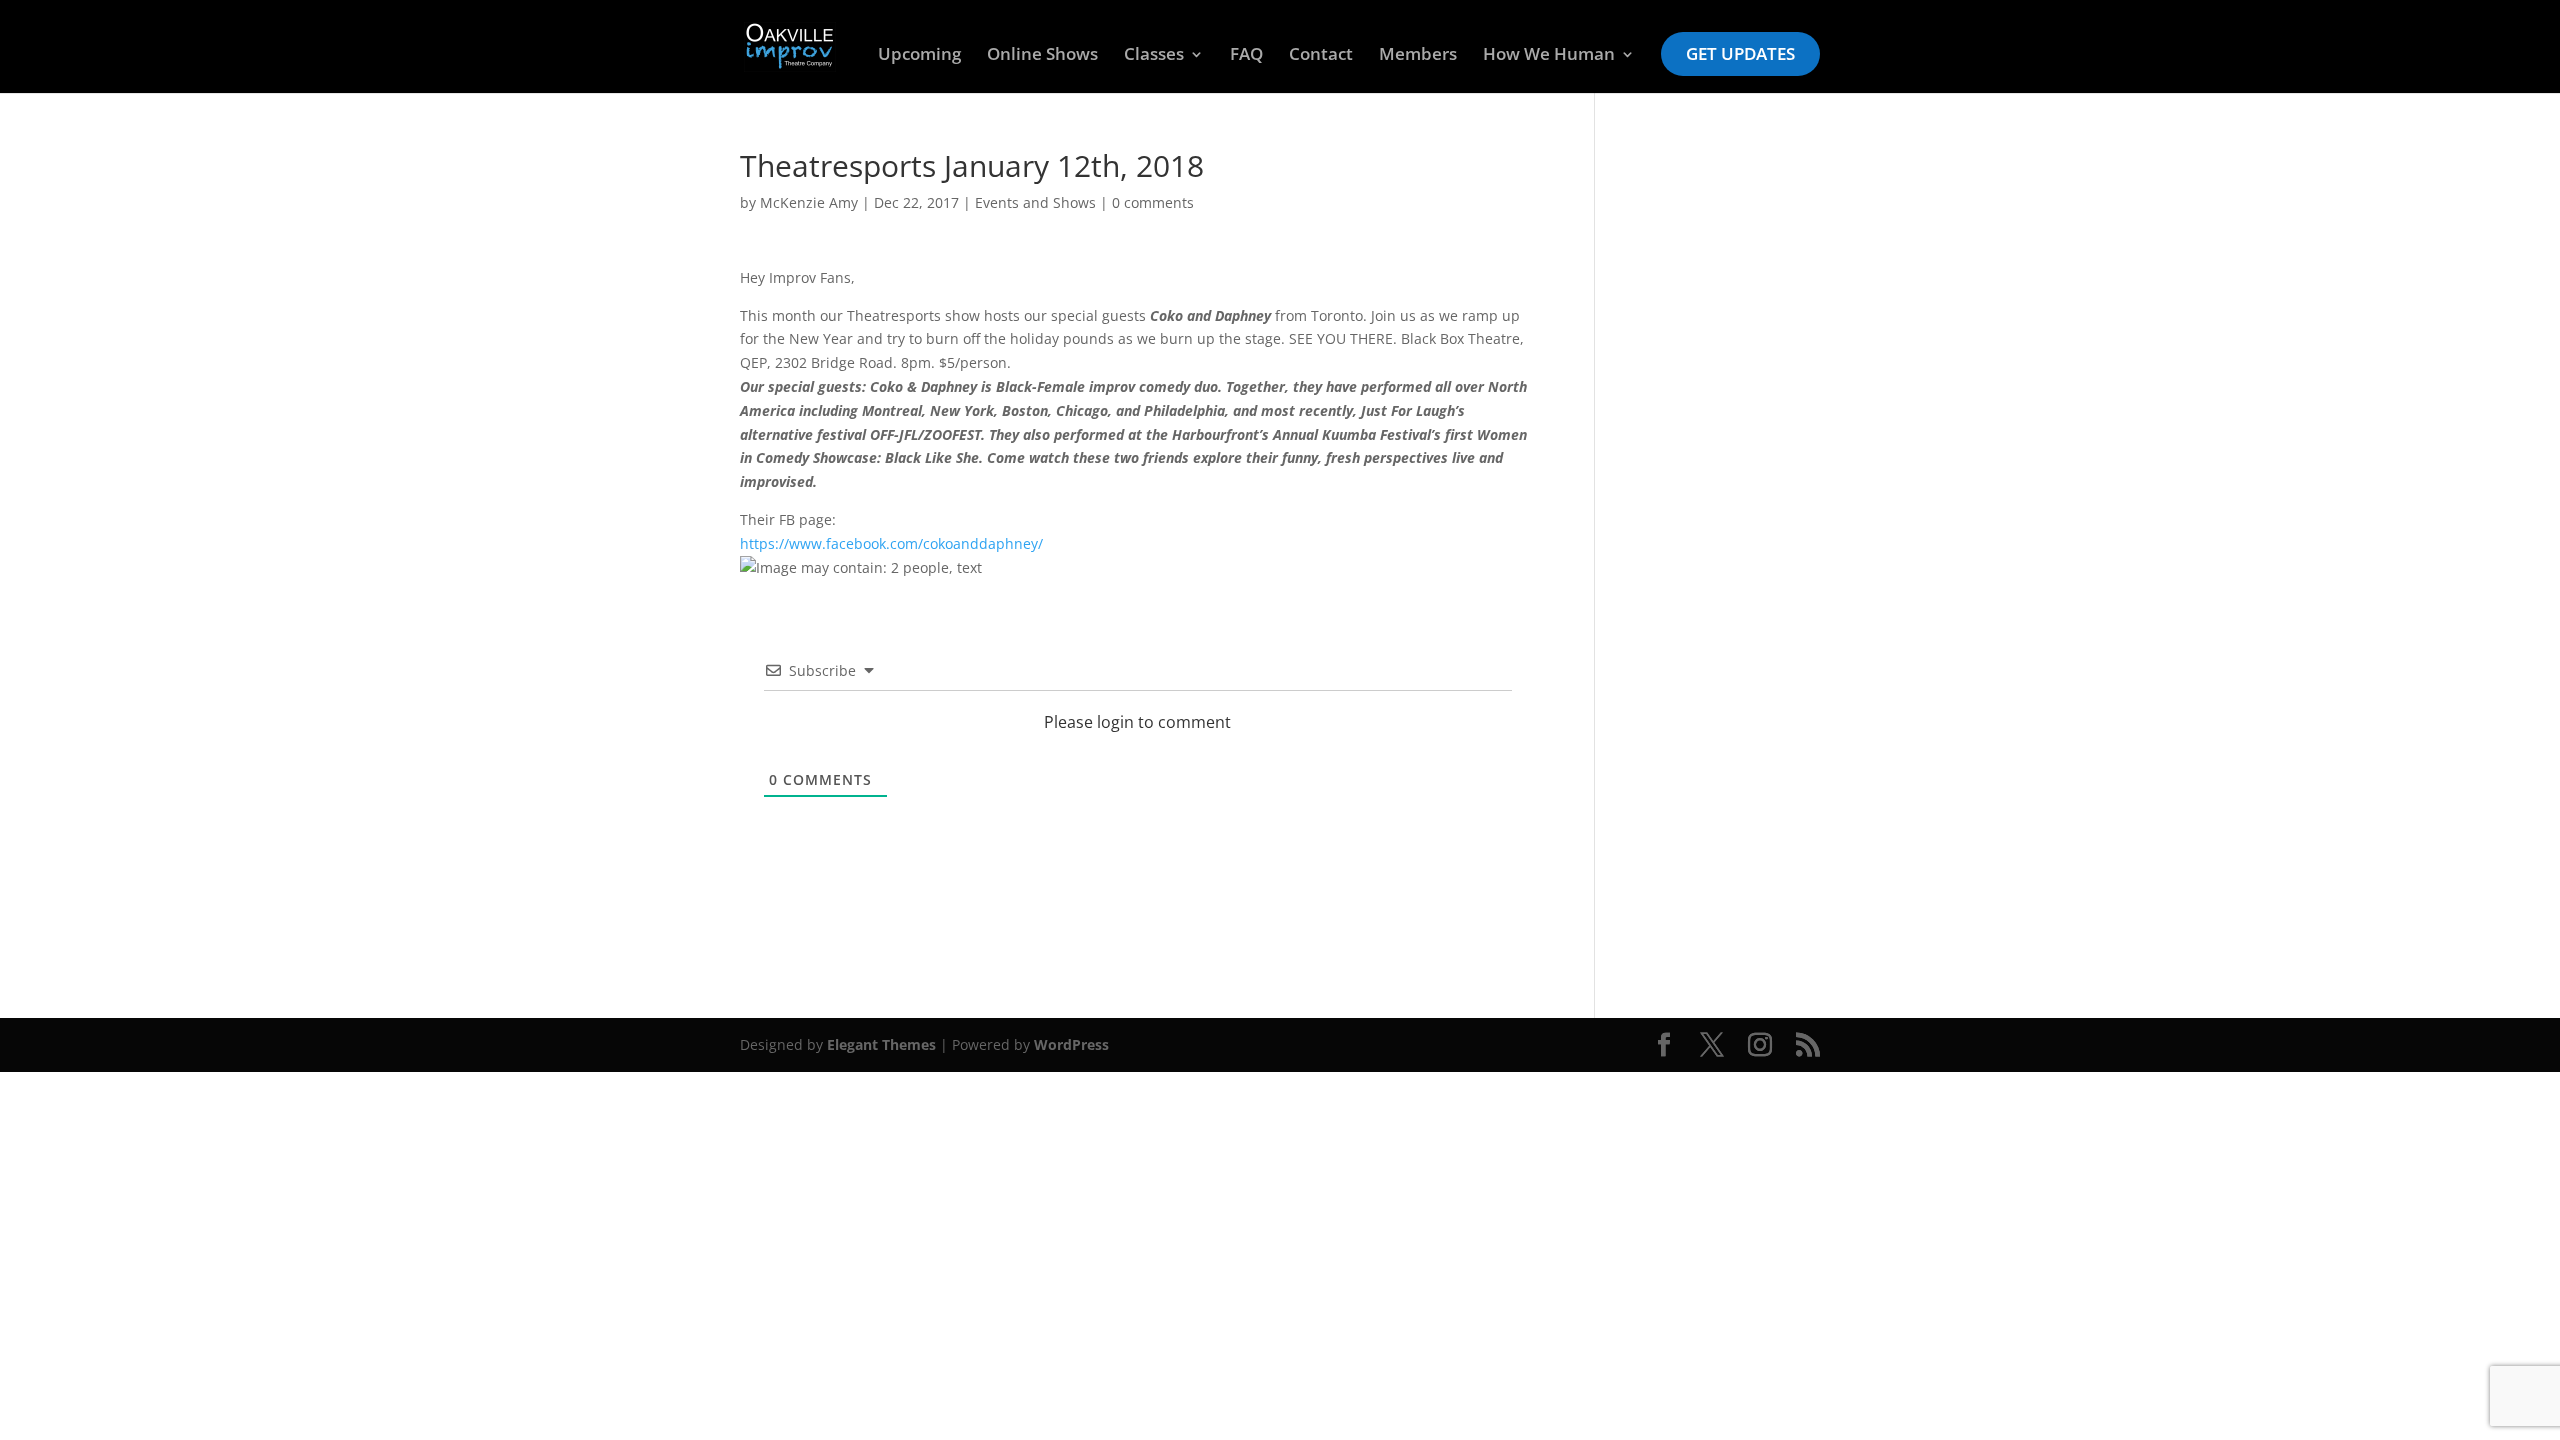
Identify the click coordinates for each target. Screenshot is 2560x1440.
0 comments (1153, 202)
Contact (1321, 56)
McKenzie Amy (809, 202)
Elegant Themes (881, 1044)
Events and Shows (1035, 202)
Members (1418, 56)
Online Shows (1042, 56)
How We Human (1549, 56)
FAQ (1246, 56)
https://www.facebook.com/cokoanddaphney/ (891, 543)
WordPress (1071, 1044)
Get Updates (1740, 53)
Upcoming (919, 56)
